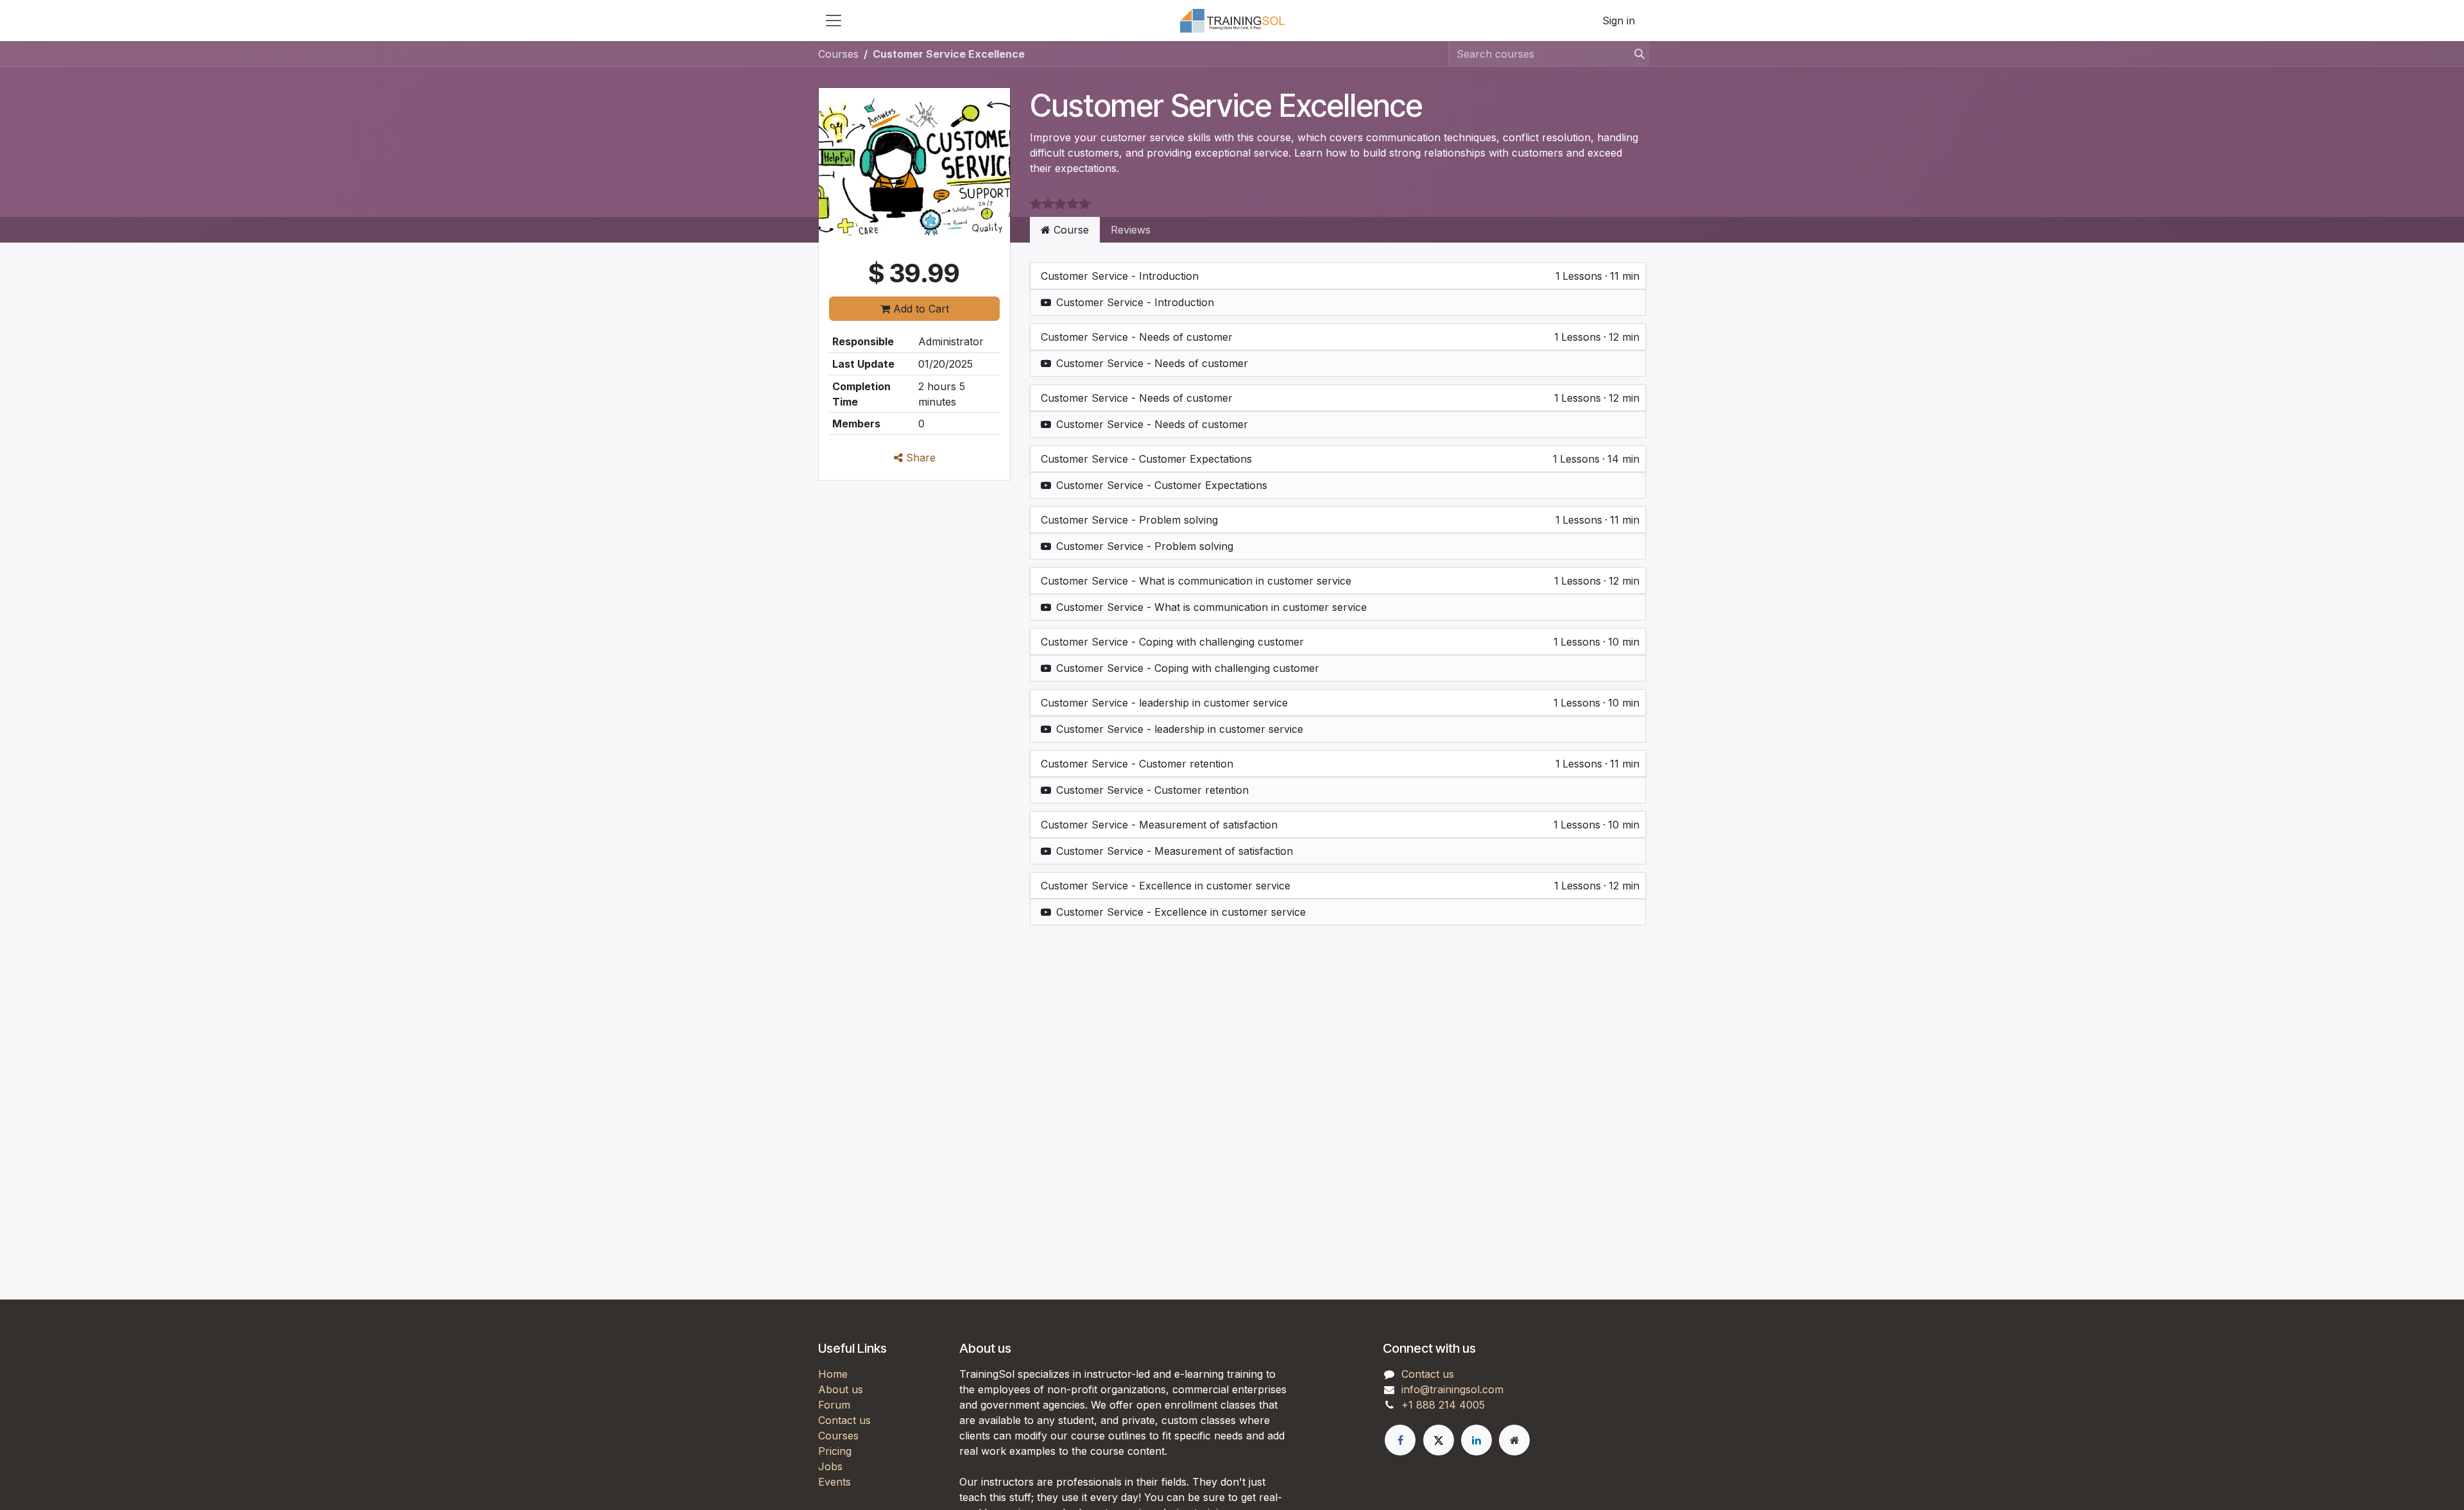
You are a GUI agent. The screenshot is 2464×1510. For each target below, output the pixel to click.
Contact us (844, 1420)
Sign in (1619, 21)
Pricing (835, 1451)
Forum (834, 1405)
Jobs (830, 1466)
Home (833, 1374)
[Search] (1636, 54)
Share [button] (919, 458)
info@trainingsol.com (1452, 1389)
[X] (1439, 1440)
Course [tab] (1070, 230)
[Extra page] (1514, 1440)
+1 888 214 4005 (1443, 1405)
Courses (838, 54)
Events (834, 1482)
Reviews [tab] (1131, 230)
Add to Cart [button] (920, 309)
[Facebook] (1400, 1440)
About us (841, 1389)
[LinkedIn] (1476, 1440)
